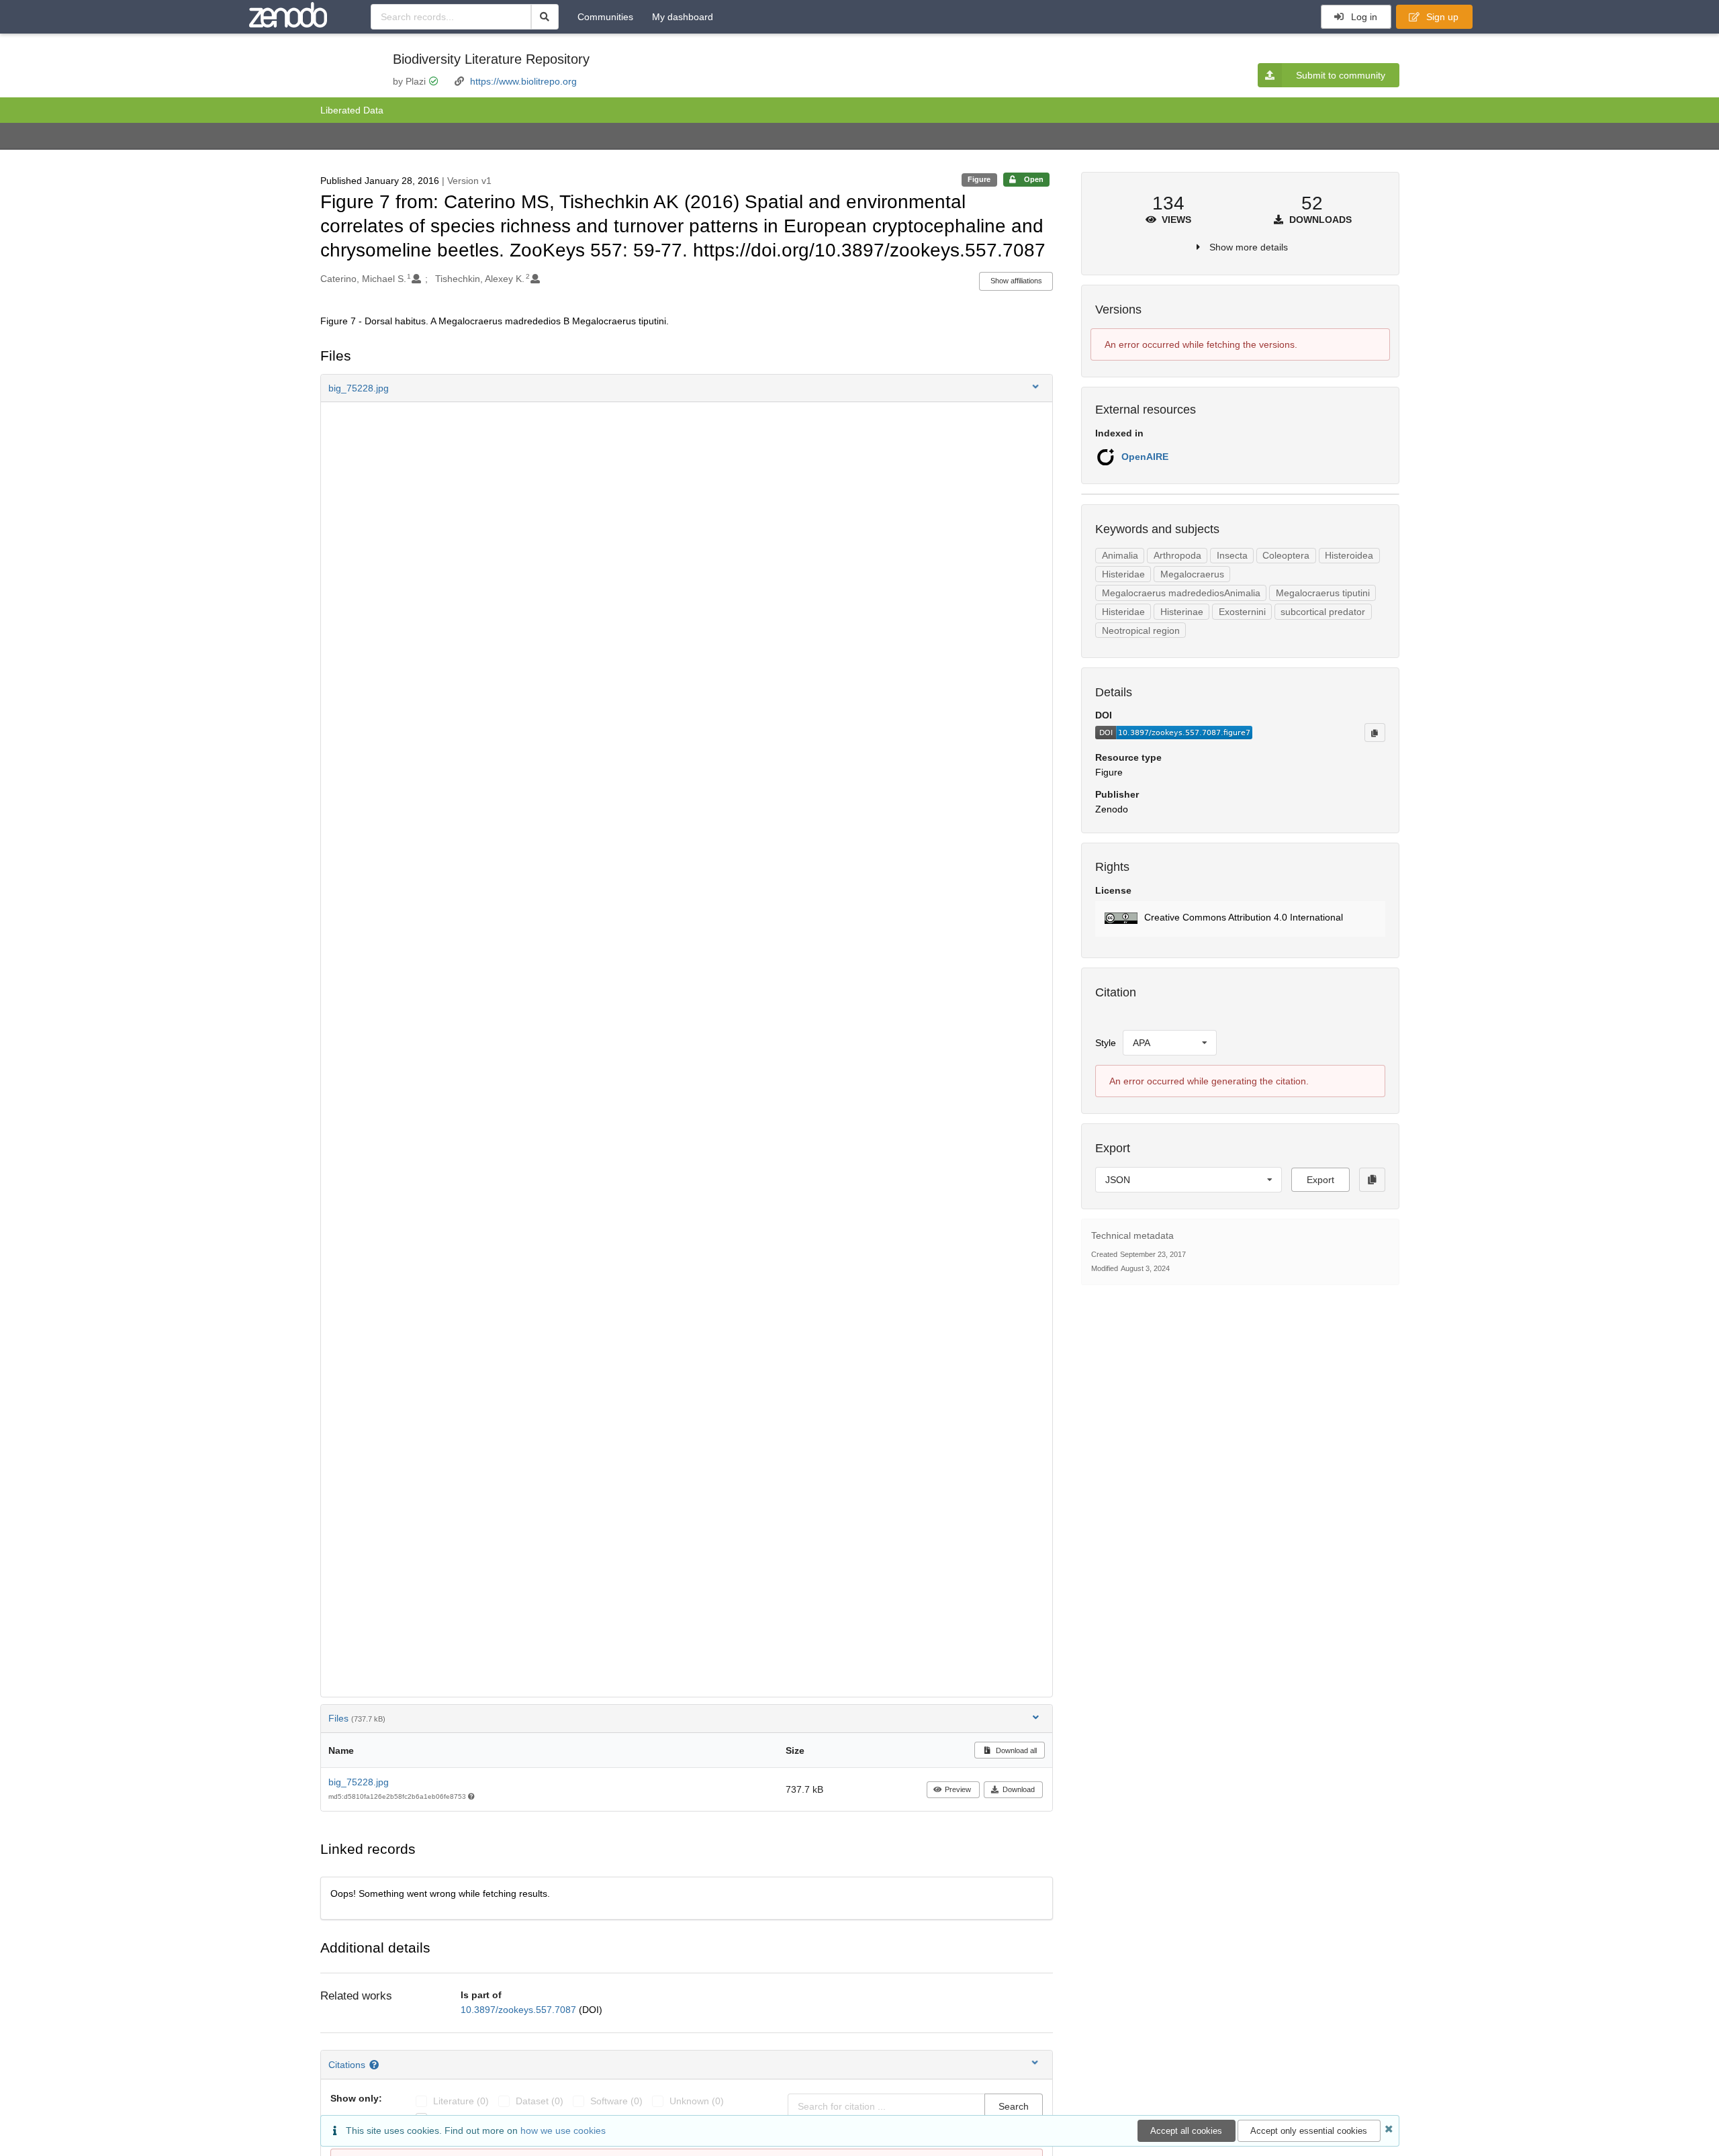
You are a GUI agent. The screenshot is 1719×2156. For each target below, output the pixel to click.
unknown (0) (697, 2101)
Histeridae (1123, 574)
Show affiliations (1016, 281)
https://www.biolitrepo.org (523, 81)
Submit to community (1341, 75)
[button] (687, 388)
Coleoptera (1286, 555)
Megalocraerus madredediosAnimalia (1181, 593)
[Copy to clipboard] (1375, 733)
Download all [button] (1015, 1750)
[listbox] (1170, 1043)
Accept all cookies (1186, 2131)
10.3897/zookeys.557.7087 (520, 2010)
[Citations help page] (376, 2065)
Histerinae (1182, 612)
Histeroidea (1349, 555)
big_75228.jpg (359, 1782)
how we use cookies (563, 2130)
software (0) (616, 2101)
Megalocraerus (1192, 574)
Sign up (1441, 17)
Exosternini (1242, 612)
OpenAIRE (1145, 457)
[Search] (545, 17)
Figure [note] (979, 179)
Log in (1363, 17)
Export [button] (1320, 1180)
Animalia (1120, 555)
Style (1106, 1043)
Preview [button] (958, 1789)
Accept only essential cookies (1309, 2131)
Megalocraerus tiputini (1323, 593)
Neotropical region (1141, 630)
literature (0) (461, 2101)
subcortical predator (1323, 612)
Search (1014, 2106)
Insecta (1232, 555)
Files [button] (357, 1718)
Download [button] (1019, 1789)
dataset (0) (540, 2101)
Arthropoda (1177, 555)
